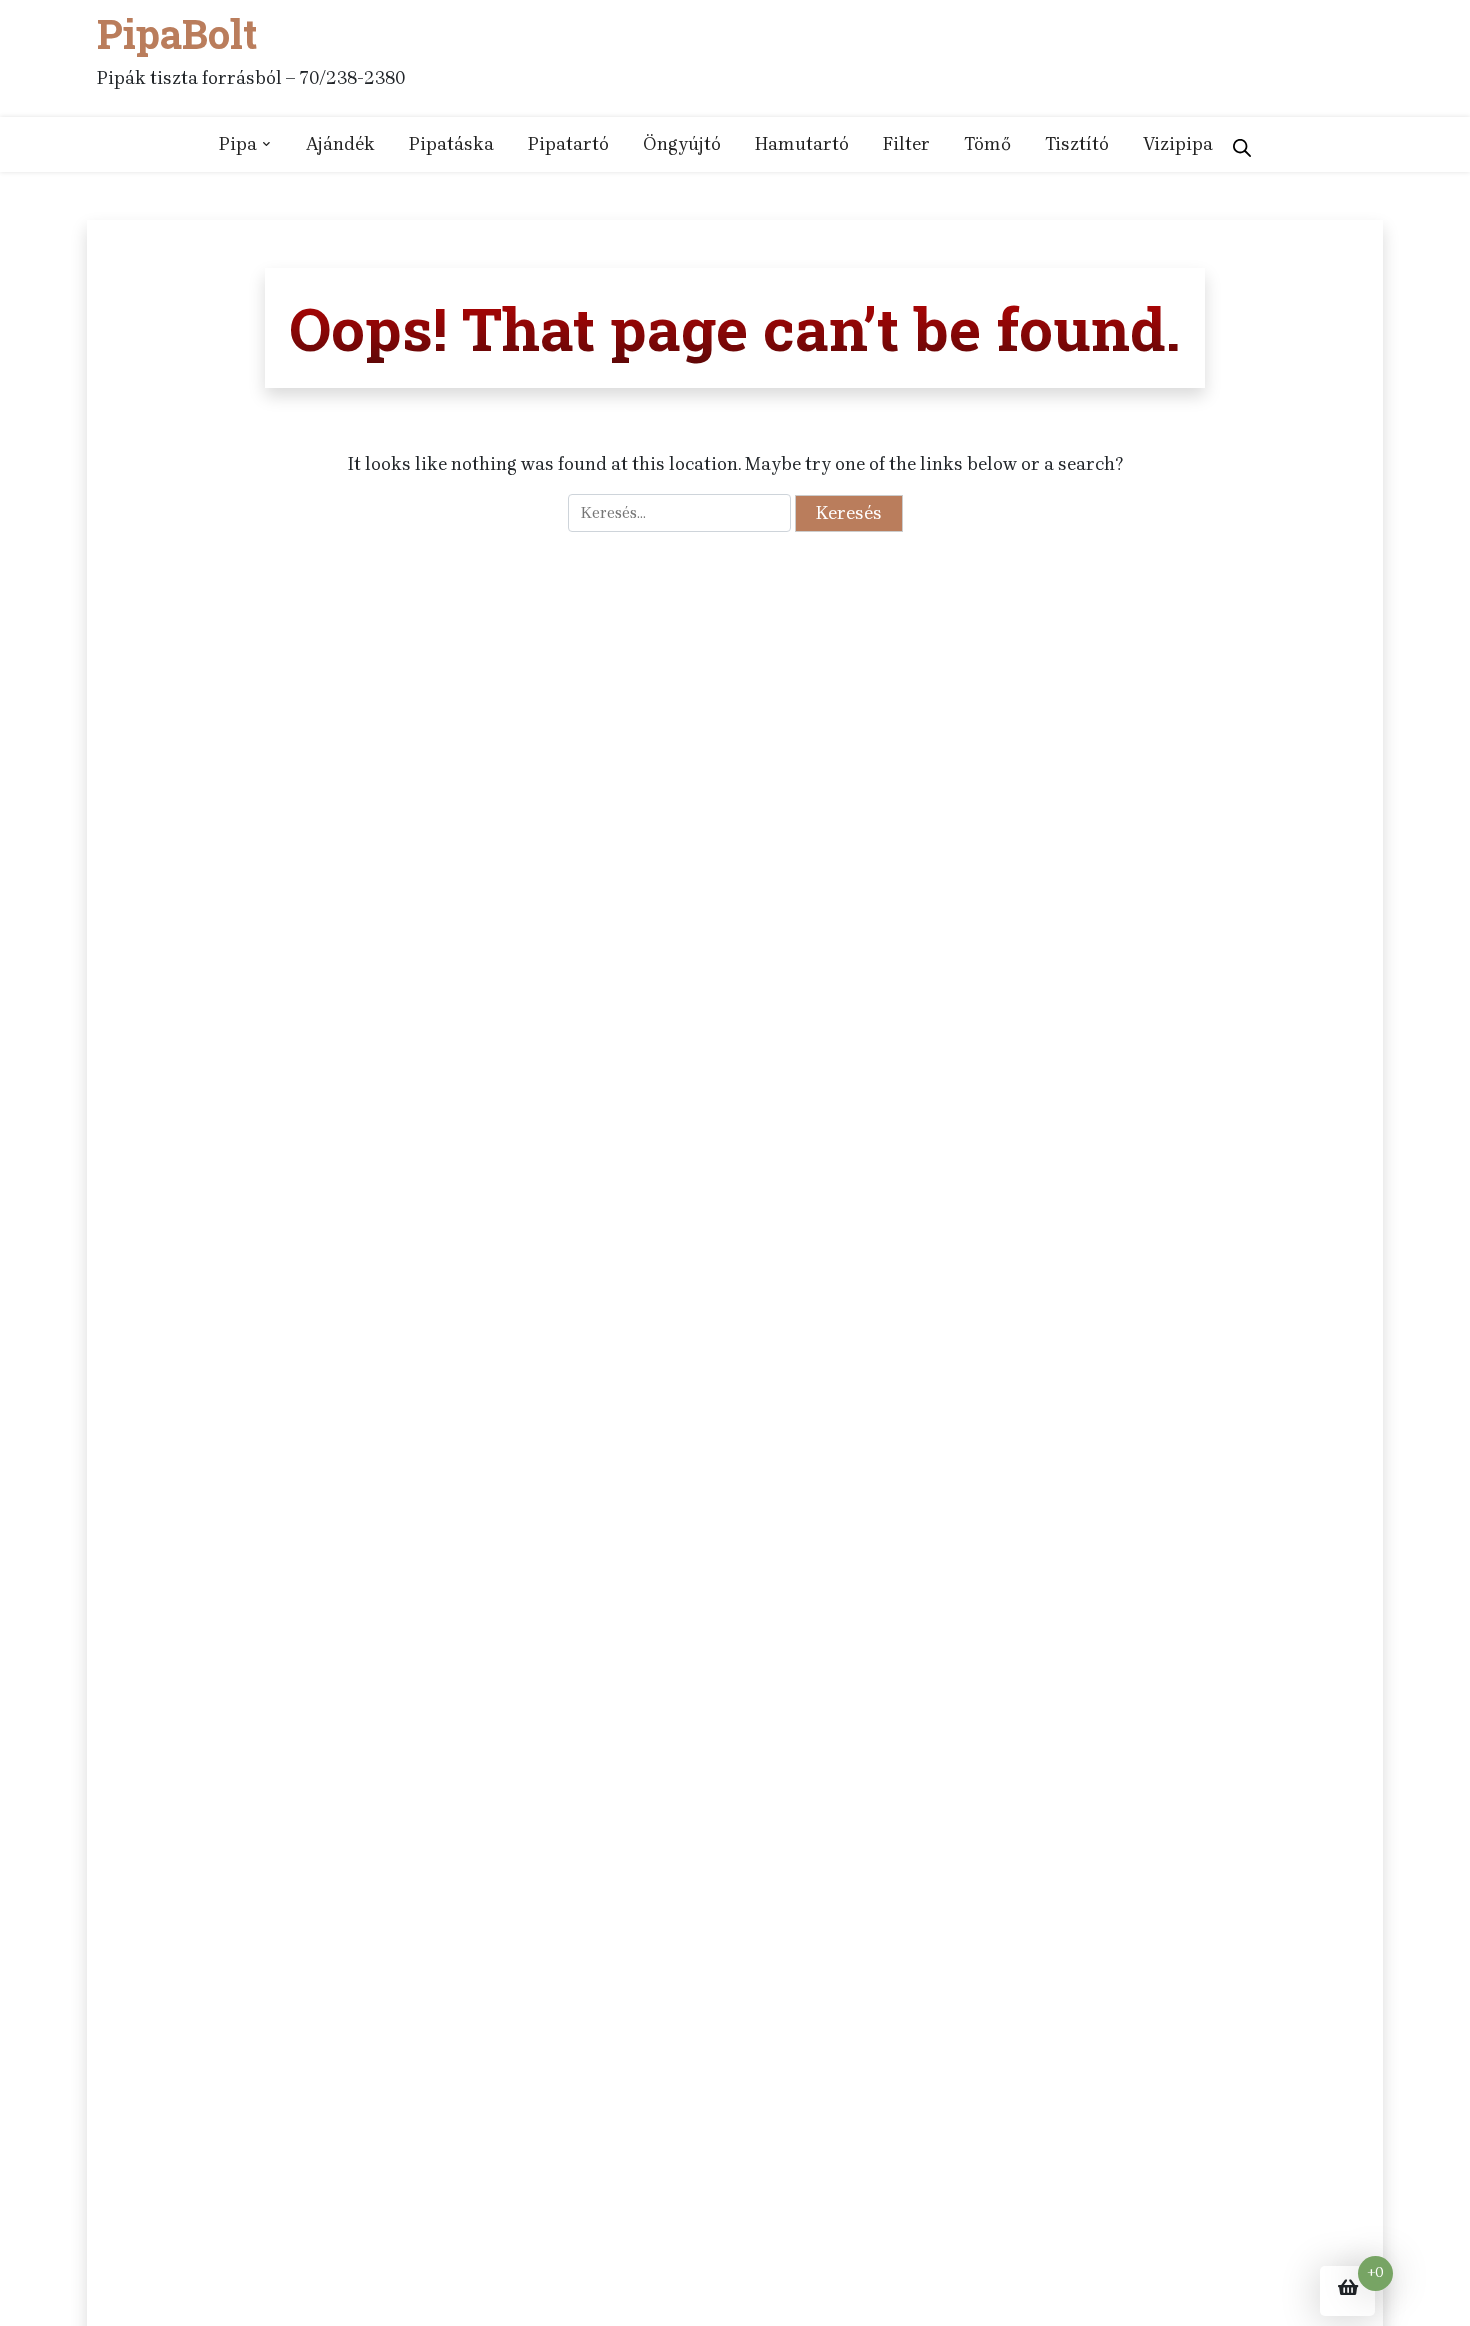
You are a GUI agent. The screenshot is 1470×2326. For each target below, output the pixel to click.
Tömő (987, 144)
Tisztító (1077, 144)
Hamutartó (802, 144)
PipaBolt (177, 34)
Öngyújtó (682, 144)
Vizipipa (1178, 144)
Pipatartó (568, 144)
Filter (906, 144)
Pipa (238, 144)
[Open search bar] (1242, 144)
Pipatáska (451, 144)
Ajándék (340, 144)
